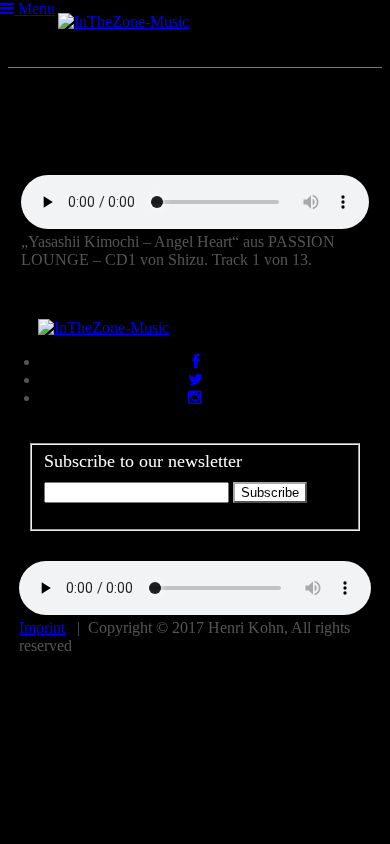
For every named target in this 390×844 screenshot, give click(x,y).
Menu (34, 8)
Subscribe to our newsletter (143, 461)
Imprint (42, 627)
